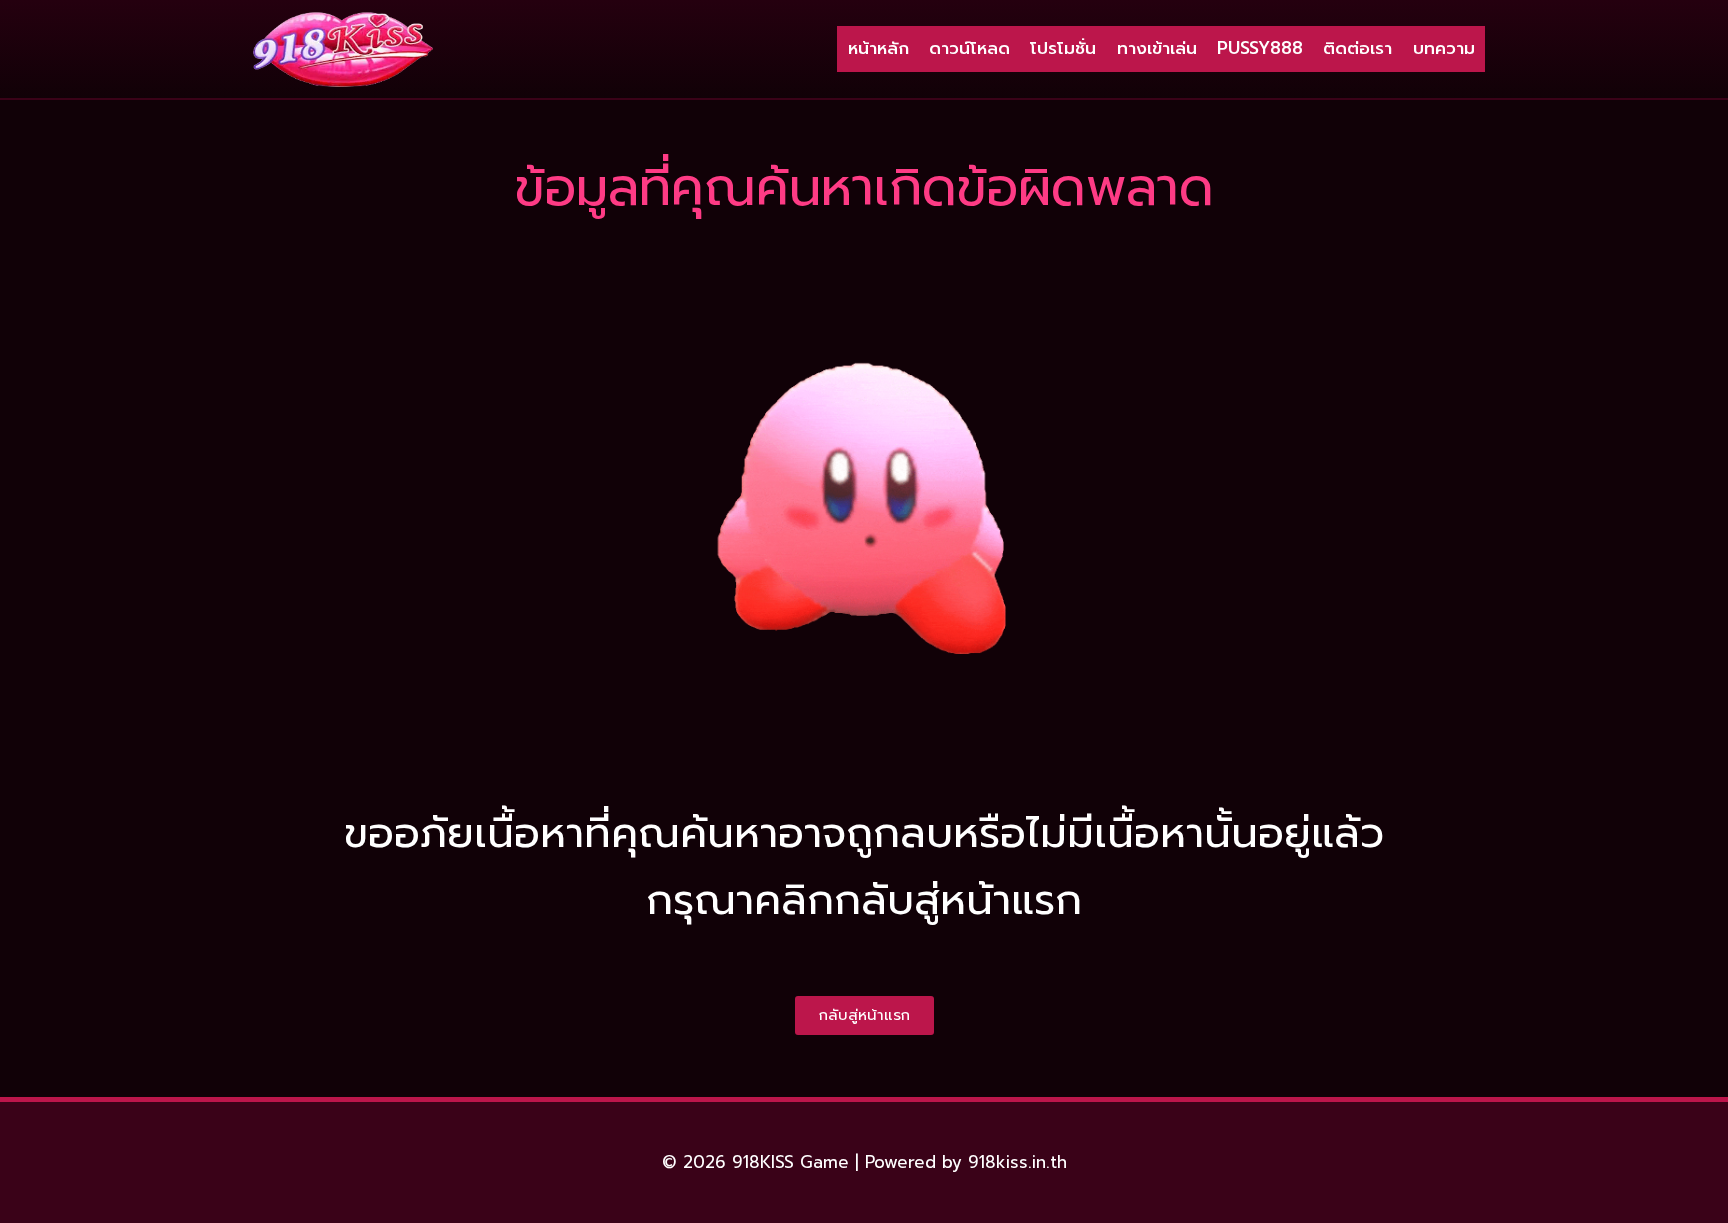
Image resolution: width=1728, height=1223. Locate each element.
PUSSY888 (1260, 48)
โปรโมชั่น (1063, 48)
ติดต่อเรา (1357, 48)
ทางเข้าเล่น (1157, 48)
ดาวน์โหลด (969, 48)
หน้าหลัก (878, 48)
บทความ (1444, 48)
